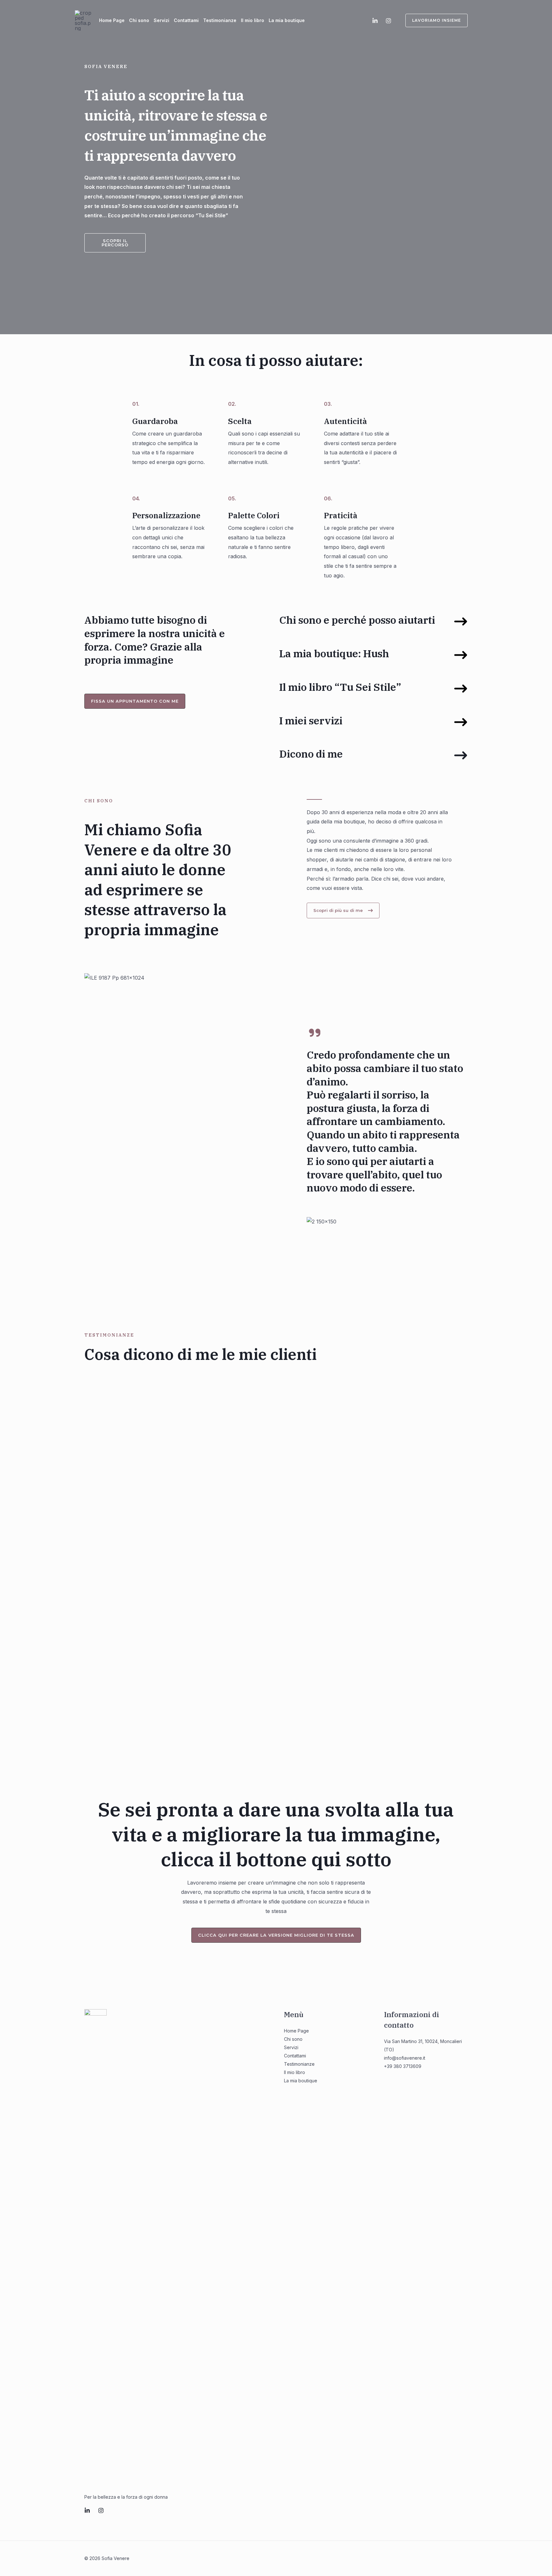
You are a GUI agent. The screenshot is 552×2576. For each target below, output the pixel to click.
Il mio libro (253, 20)
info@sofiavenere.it (405, 2058)
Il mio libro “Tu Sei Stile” (340, 687)
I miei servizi (311, 721)
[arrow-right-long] (461, 621)
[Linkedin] (375, 21)
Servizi (161, 20)
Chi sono (139, 20)
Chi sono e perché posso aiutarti (357, 620)
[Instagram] (388, 21)
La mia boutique (287, 20)
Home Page (112, 20)
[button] (433, 20)
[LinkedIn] (87, 2510)
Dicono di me (311, 754)
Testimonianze (220, 20)
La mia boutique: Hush (334, 653)
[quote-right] (315, 1033)
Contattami (186, 20)
